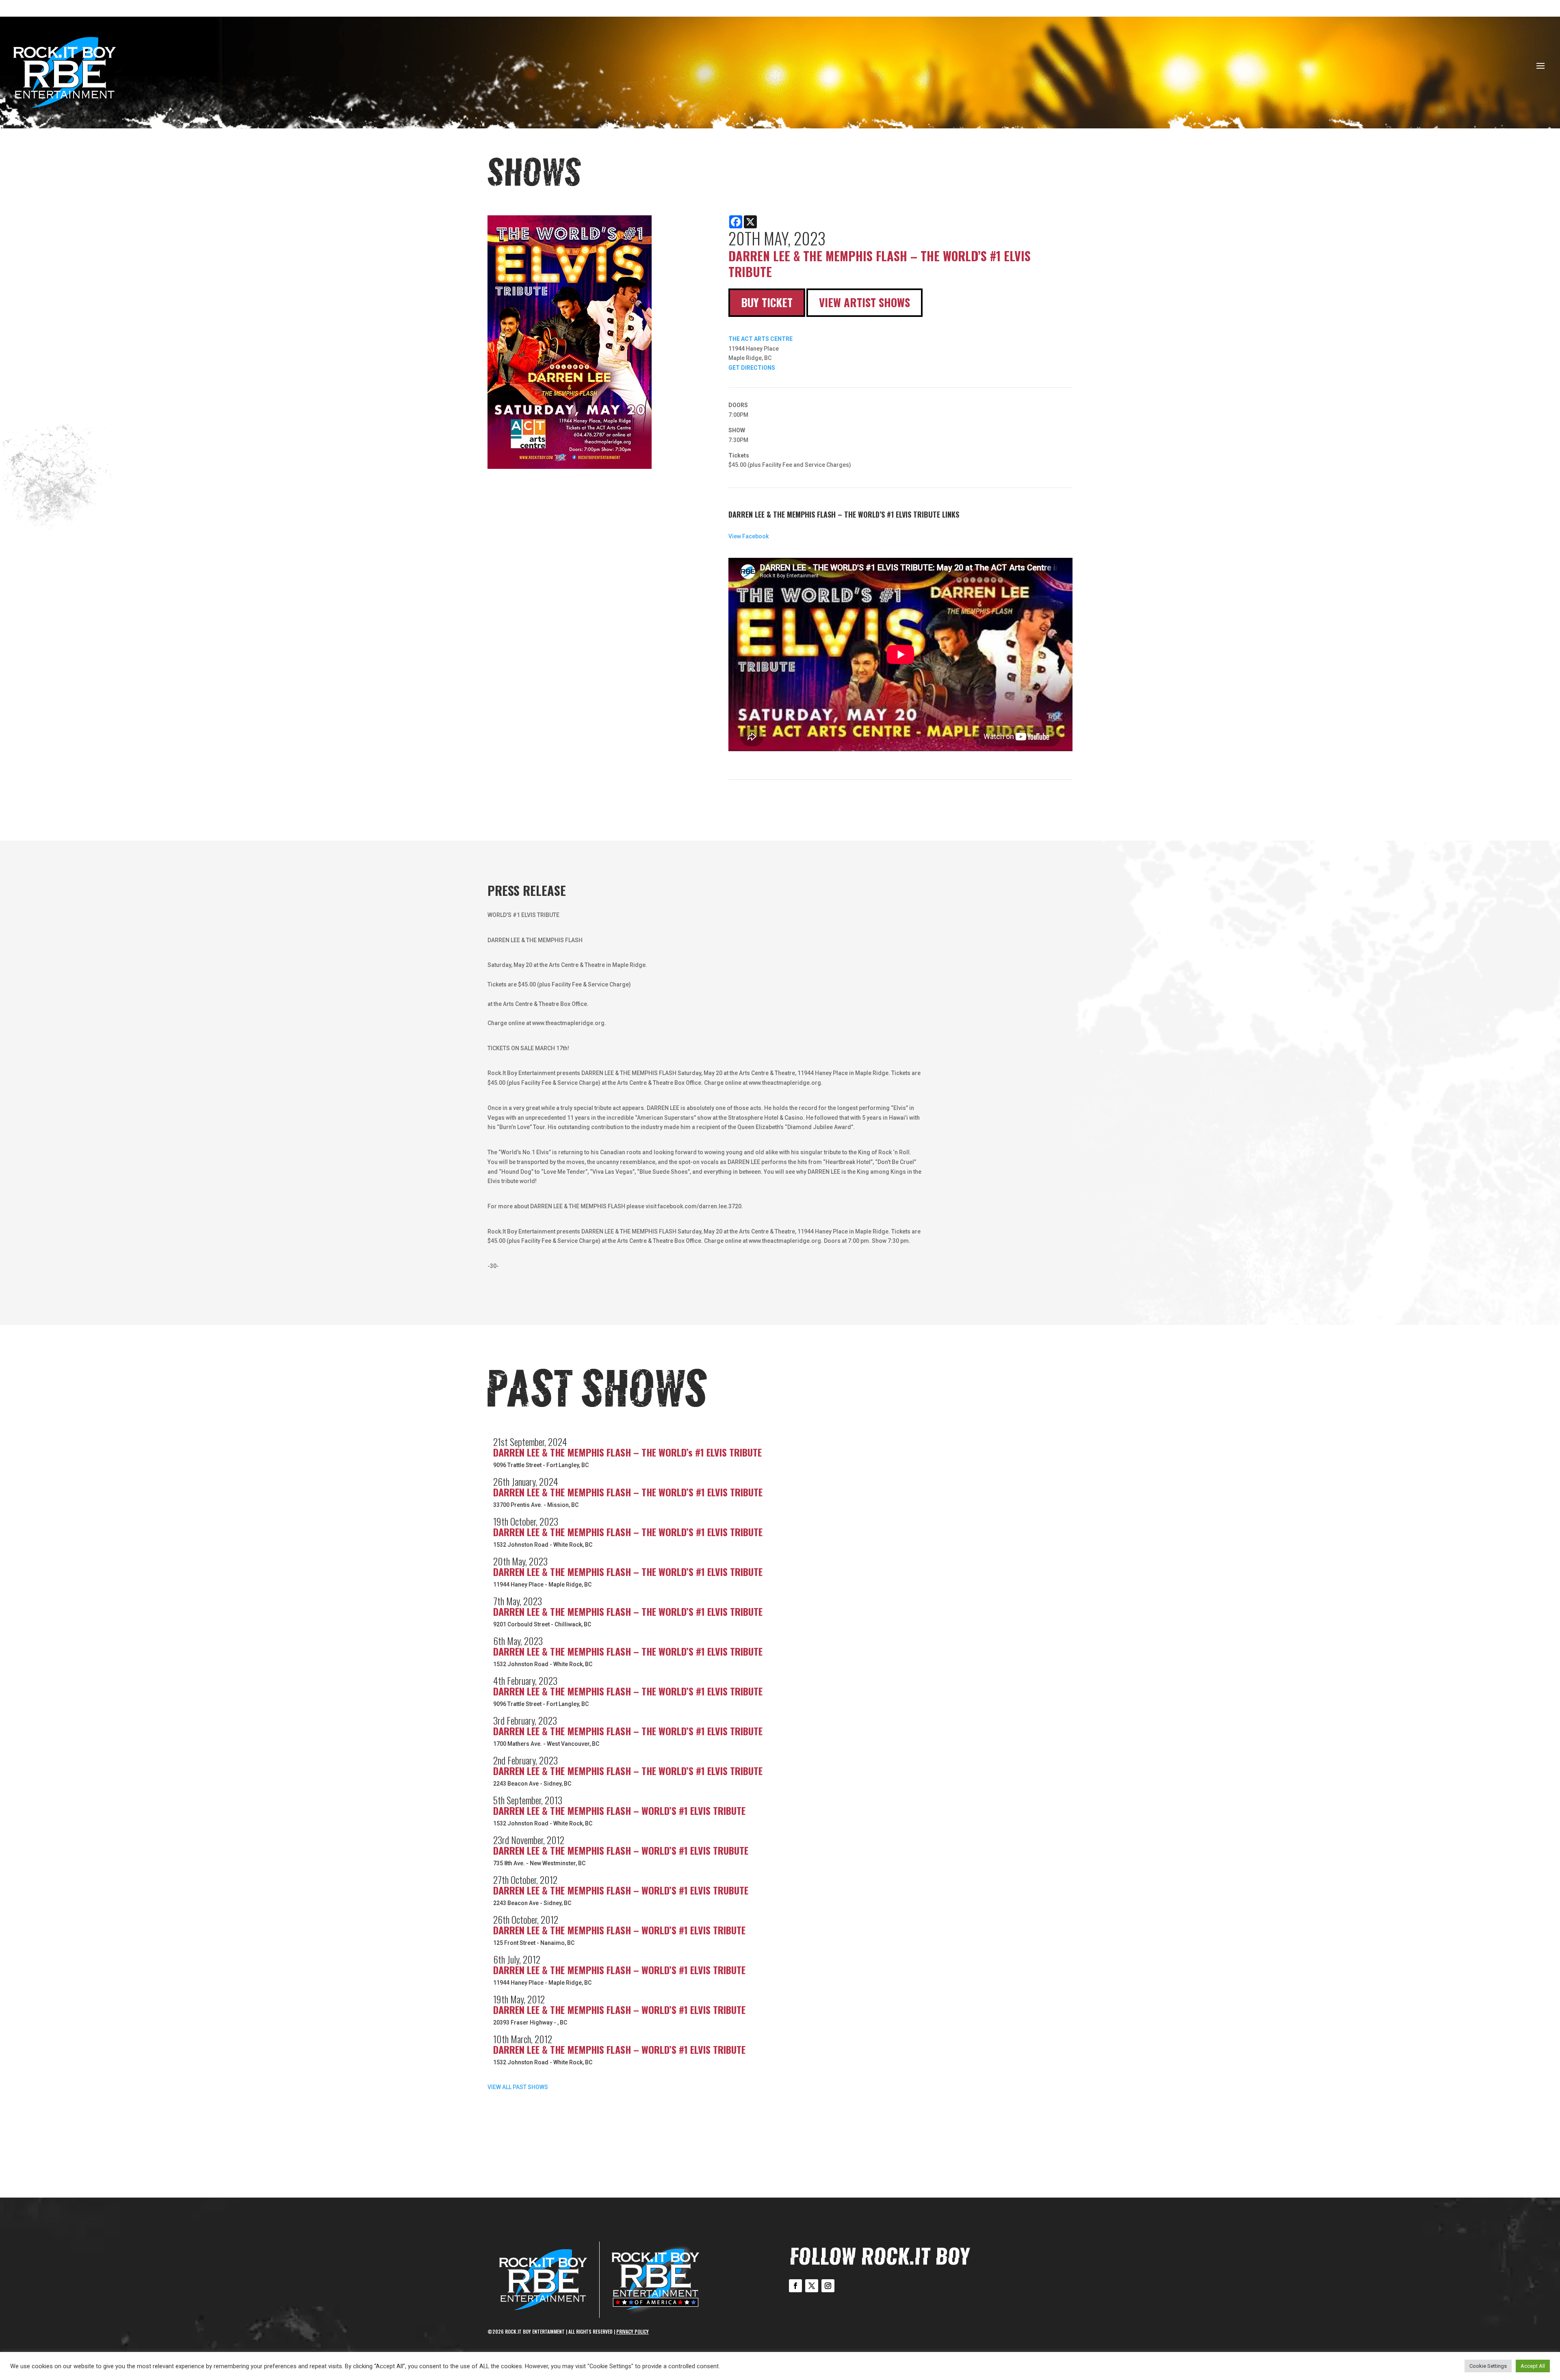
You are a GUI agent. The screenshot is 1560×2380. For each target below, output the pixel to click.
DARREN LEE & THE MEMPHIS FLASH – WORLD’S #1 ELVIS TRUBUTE (621, 1850)
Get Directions (752, 368)
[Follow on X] (812, 2286)
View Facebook (749, 536)
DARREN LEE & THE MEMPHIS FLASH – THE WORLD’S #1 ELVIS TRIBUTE (628, 1492)
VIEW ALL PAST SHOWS (518, 2087)
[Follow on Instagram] (828, 2286)
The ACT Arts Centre (760, 339)
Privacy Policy (633, 2331)
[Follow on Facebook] (795, 2286)
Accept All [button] (1533, 2366)
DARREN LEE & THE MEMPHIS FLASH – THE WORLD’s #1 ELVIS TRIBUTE (627, 1452)
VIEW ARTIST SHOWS (864, 302)
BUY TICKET (767, 302)
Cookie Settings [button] (1488, 2366)
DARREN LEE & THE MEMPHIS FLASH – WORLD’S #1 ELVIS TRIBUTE (619, 1810)
